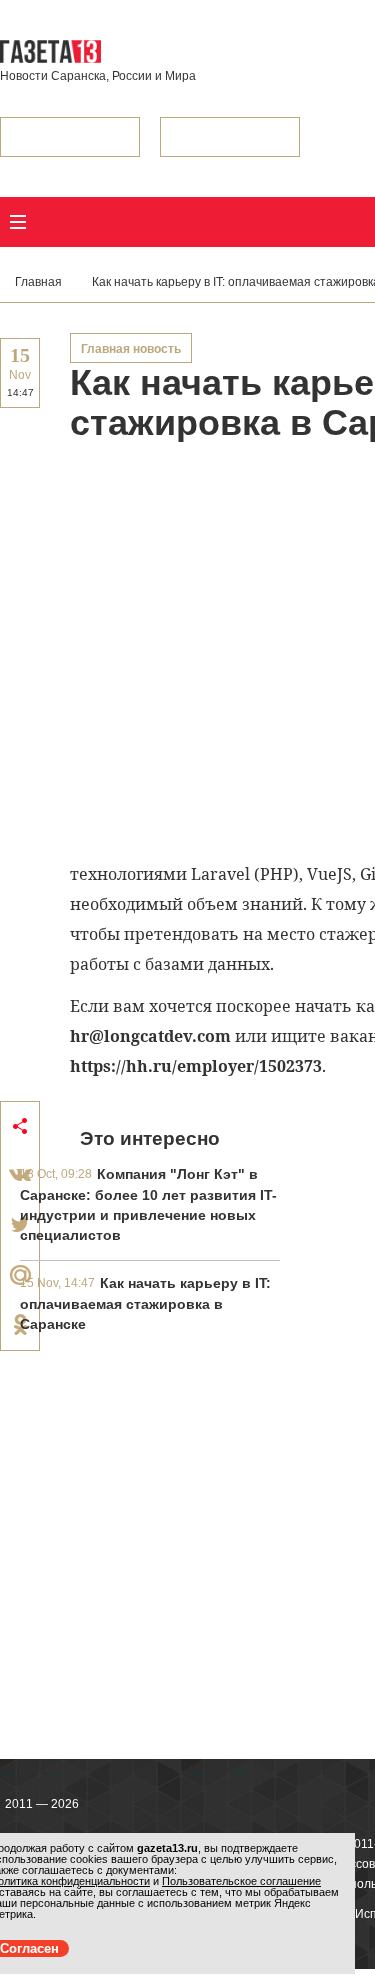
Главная (38, 282)
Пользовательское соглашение (241, 1881)
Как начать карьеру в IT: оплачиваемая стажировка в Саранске (145, 1303)
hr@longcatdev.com (150, 1036)
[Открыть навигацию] (18, 222)
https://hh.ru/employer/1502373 (196, 1066)
